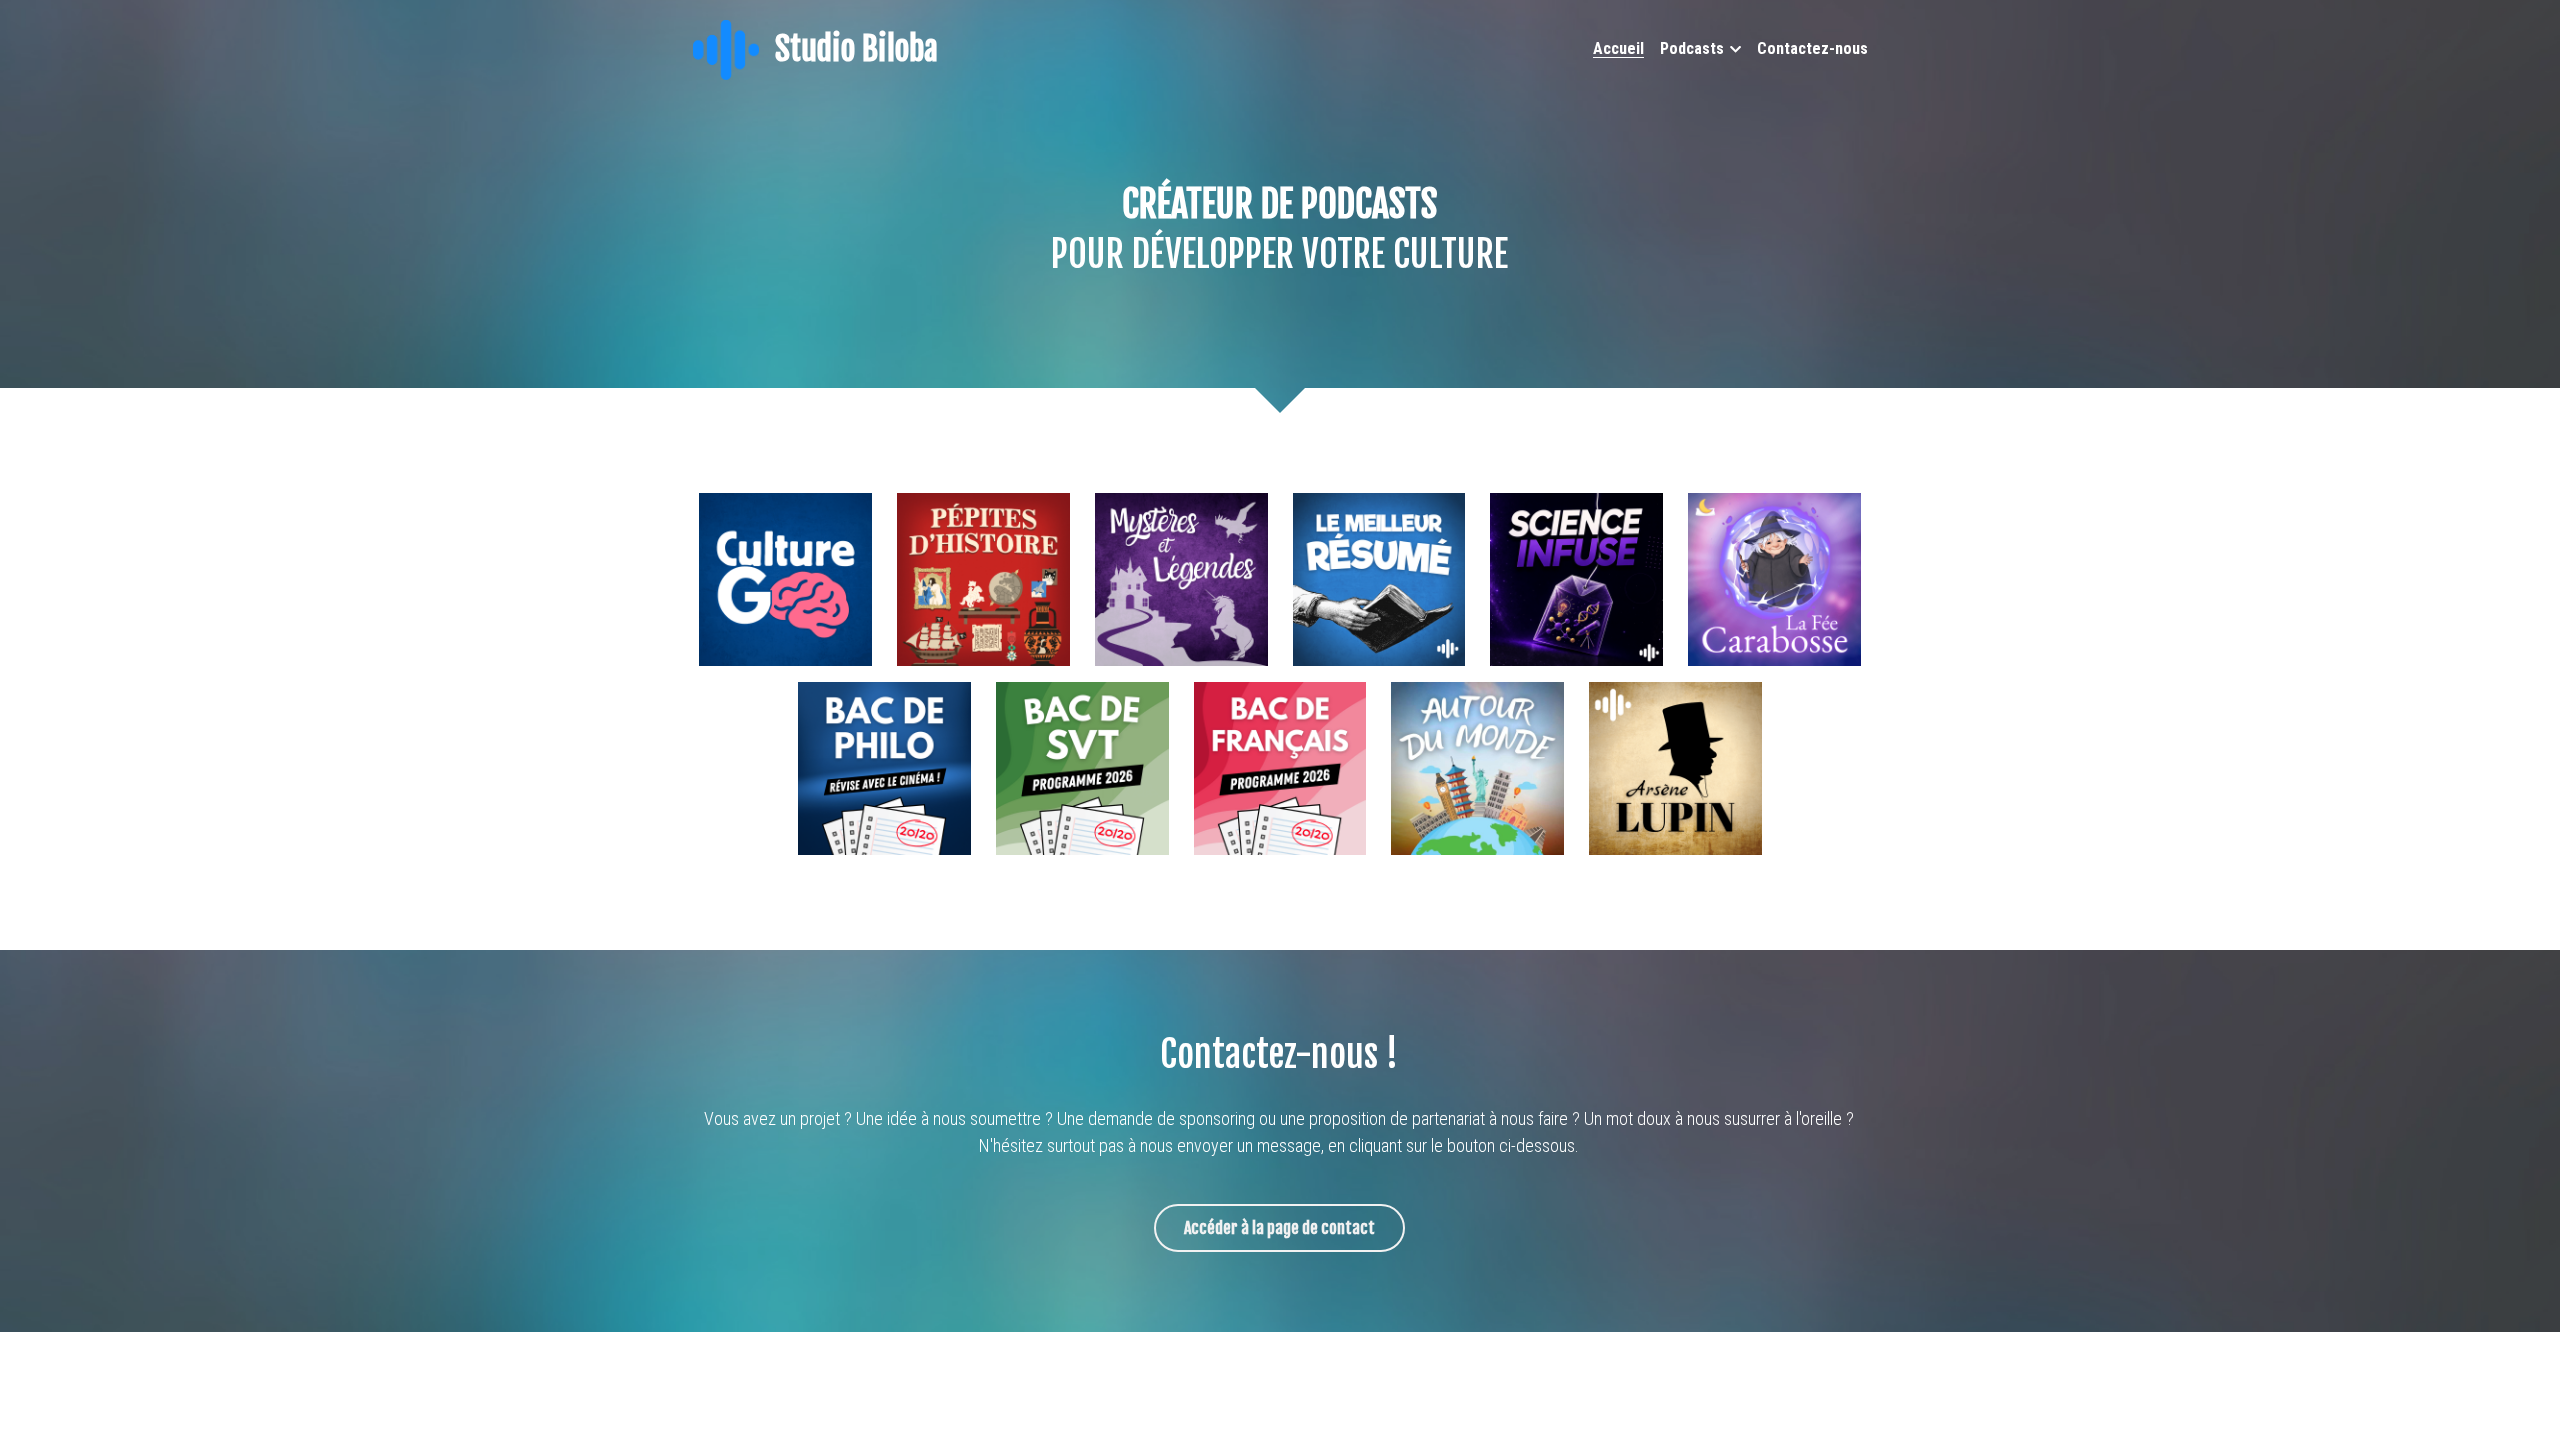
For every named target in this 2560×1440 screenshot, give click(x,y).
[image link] (726, 48)
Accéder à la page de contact (1279, 1228)
